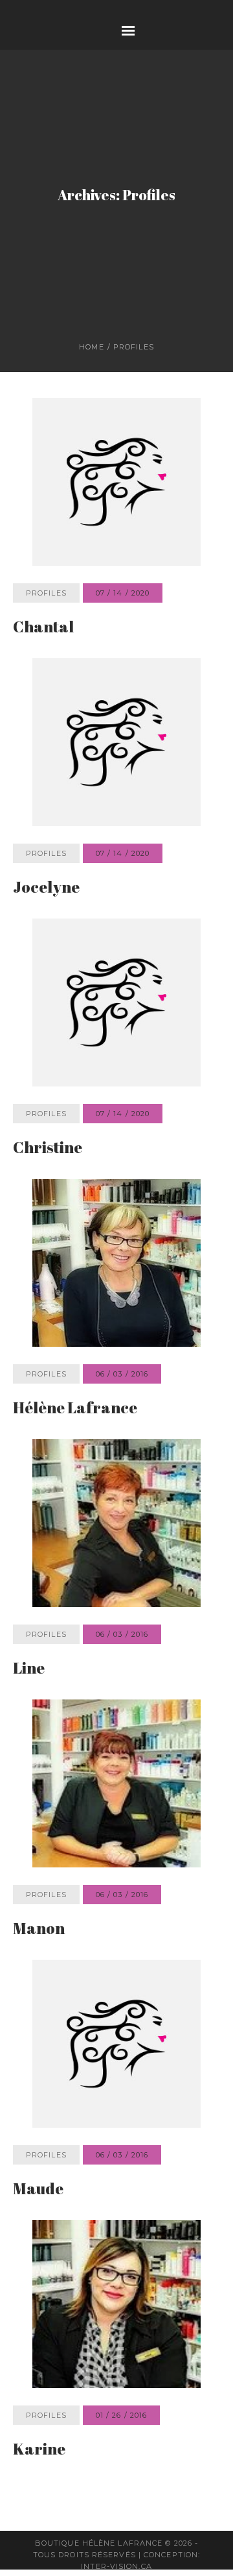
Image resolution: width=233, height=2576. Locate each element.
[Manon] (116, 1848)
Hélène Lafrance (75, 1472)
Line (29, 1732)
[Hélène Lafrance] (116, 1327)
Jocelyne (46, 951)
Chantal (43, 691)
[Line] (116, 1588)
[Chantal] (116, 546)
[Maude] (116, 2108)
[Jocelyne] (116, 807)
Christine (48, 1212)
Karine (39, 2513)
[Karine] (116, 2369)
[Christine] (116, 1067)
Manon (39, 1993)
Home (91, 411)
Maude (38, 2253)
